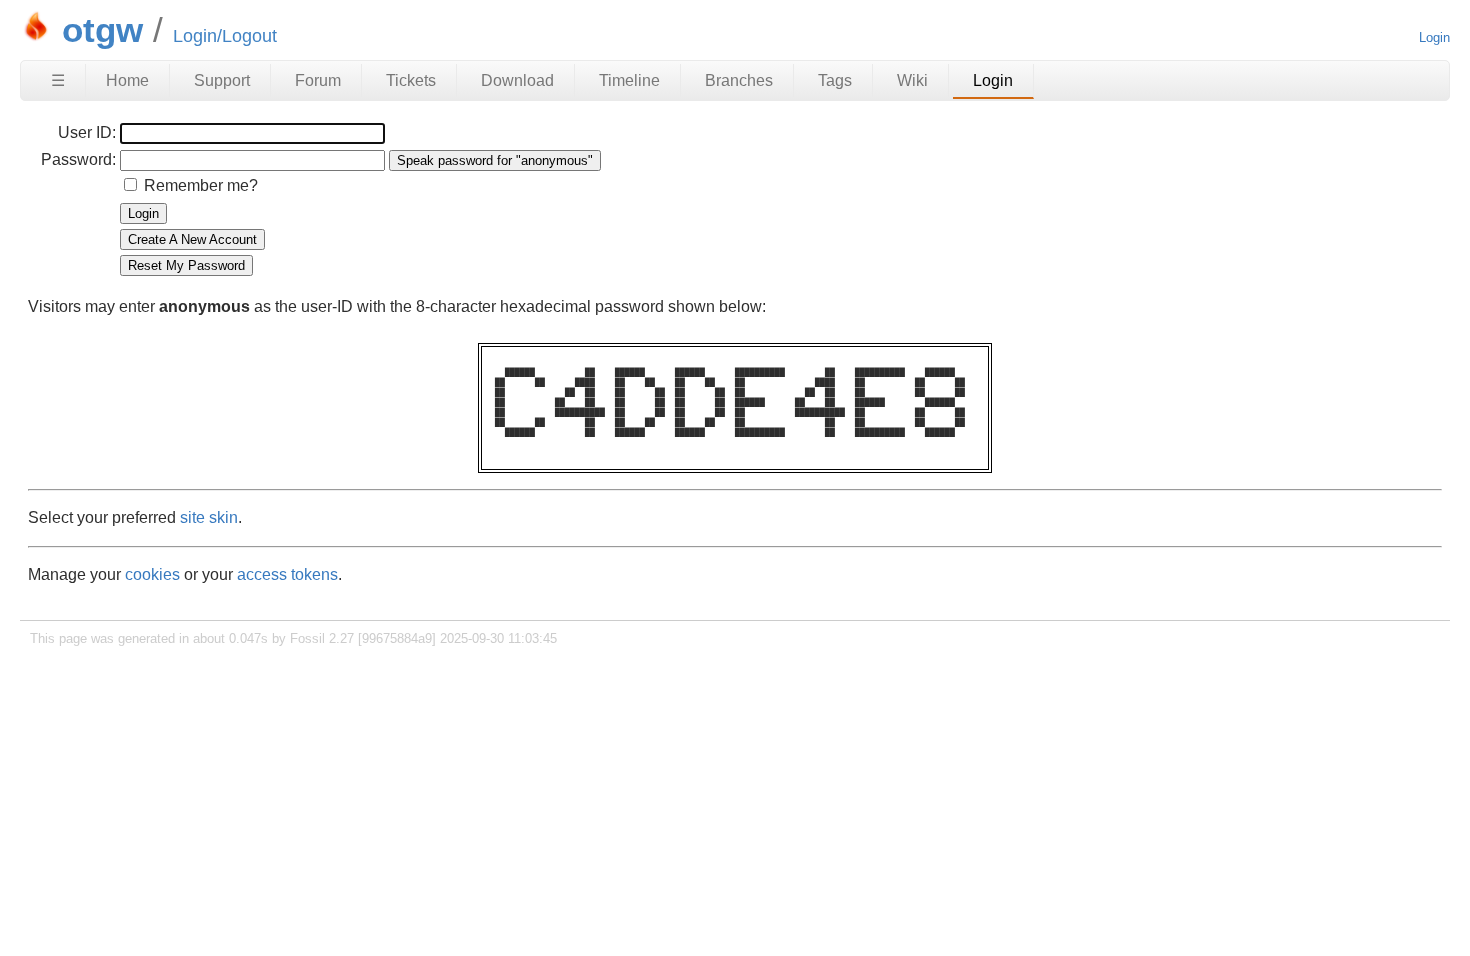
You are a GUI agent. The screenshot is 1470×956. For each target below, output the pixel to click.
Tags (835, 80)
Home (127, 80)
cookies (152, 574)
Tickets (411, 80)
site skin (209, 517)
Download (517, 80)
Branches (739, 80)
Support (222, 80)
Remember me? (201, 185)
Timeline (629, 80)
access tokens (287, 574)
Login (1434, 37)
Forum (318, 80)
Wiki (912, 80)
